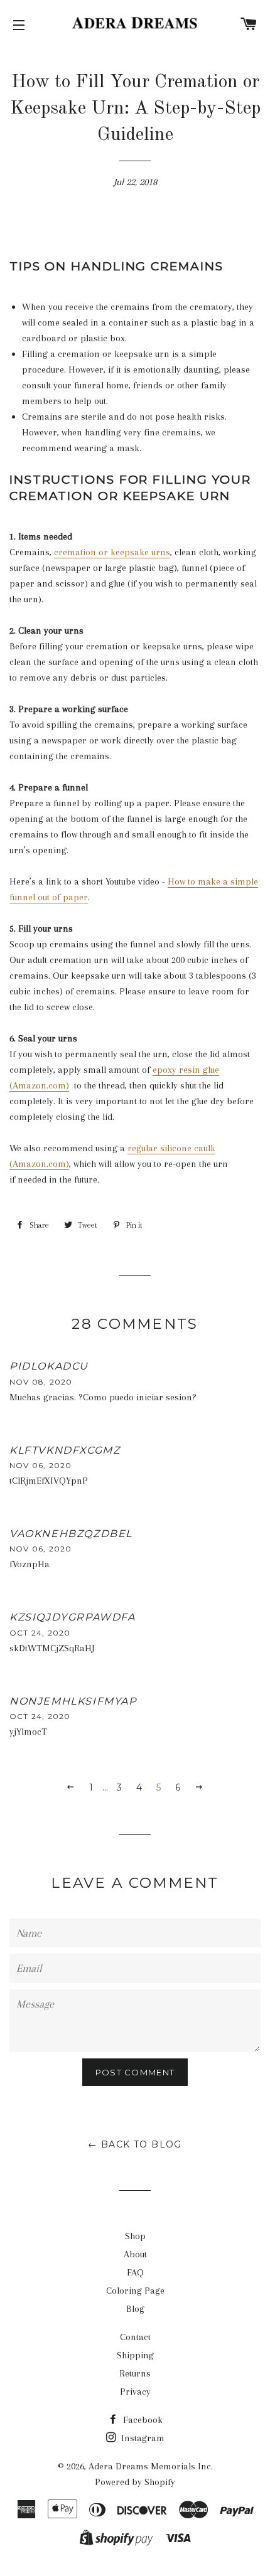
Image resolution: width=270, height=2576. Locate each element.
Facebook (142, 2420)
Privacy (135, 2392)
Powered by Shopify (135, 2482)
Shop (135, 2236)
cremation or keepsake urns (112, 552)
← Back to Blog (135, 2144)
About (135, 2254)
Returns (135, 2373)
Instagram (142, 2438)
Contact (135, 2337)
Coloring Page (135, 2291)
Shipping (135, 2355)
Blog (135, 2309)
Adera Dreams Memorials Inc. (151, 2466)
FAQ (135, 2272)
